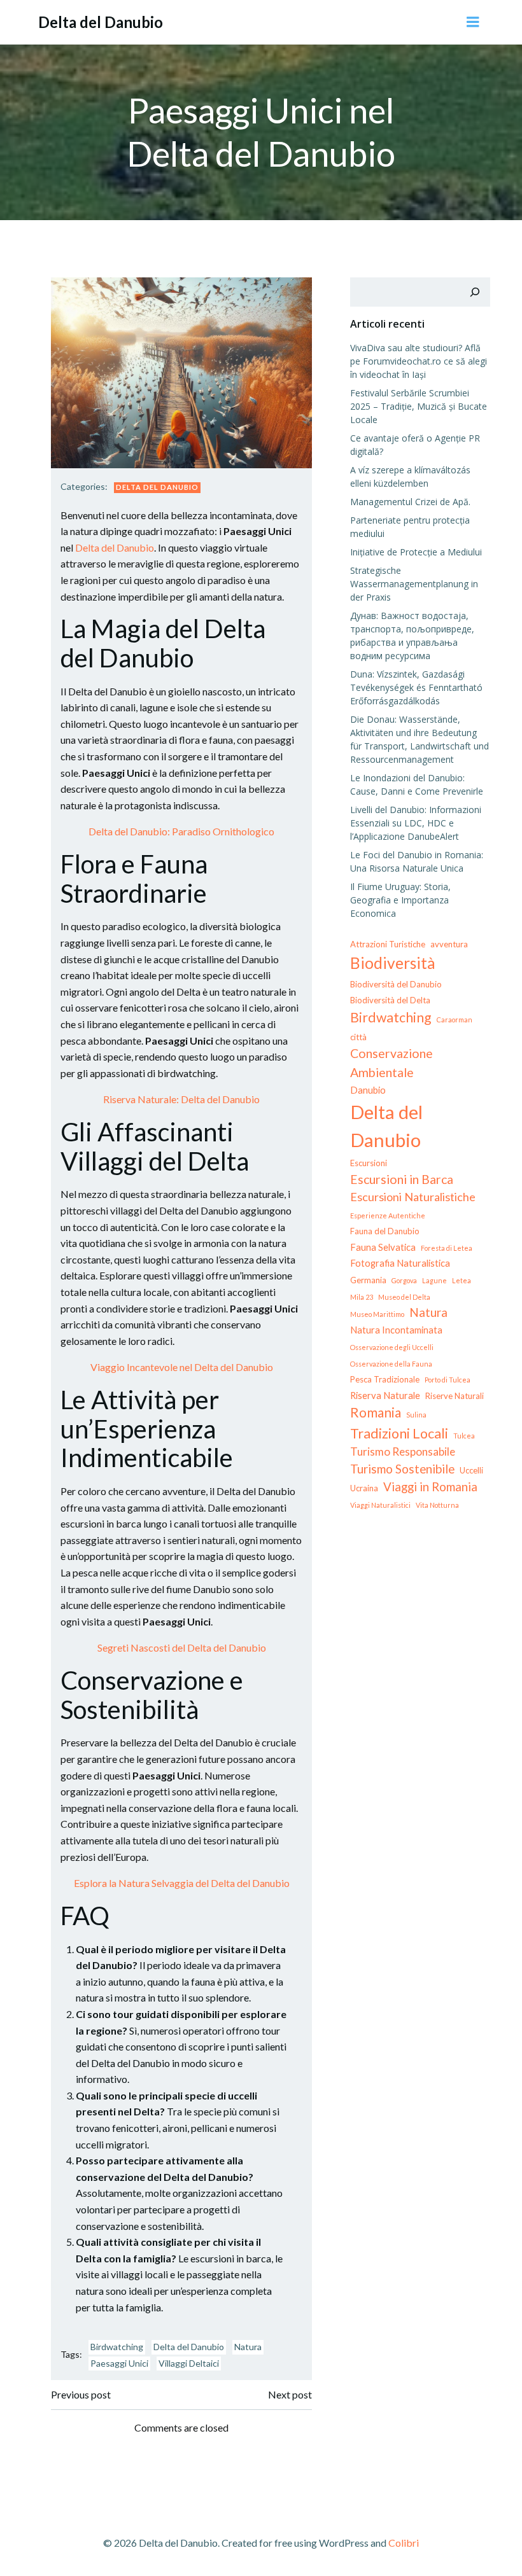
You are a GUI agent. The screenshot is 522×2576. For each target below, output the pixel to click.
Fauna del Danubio (385, 1231)
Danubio (368, 1090)
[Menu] (473, 22)
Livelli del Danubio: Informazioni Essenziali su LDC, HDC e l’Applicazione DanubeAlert (416, 823)
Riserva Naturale (385, 1395)
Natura (248, 2347)
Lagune (434, 1280)
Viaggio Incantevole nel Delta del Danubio (182, 1367)
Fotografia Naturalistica (400, 1263)
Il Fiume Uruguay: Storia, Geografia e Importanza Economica (400, 900)
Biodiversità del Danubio (396, 984)
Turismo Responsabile (403, 1452)
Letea (462, 1280)
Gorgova (404, 1280)
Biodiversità (393, 963)
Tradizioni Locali (399, 1433)
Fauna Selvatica (383, 1247)
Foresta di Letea (447, 1248)
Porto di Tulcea (448, 1380)
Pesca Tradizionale (385, 1379)
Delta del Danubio (157, 487)
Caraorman (455, 1020)
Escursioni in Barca (402, 1179)
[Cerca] (475, 292)
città (358, 1037)
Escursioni (369, 1163)
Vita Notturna (437, 1505)
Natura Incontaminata (396, 1330)
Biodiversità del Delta (390, 1000)
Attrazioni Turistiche (388, 944)
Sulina (416, 1415)
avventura (449, 944)
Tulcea (464, 1436)
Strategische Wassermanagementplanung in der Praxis (414, 584)
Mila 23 (362, 1297)
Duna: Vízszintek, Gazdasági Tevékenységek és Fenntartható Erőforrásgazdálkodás (416, 687)
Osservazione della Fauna (391, 1364)
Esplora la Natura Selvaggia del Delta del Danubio (182, 1883)
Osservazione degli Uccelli (392, 1347)
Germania (368, 1280)
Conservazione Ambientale (391, 1062)
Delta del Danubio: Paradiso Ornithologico (181, 831)
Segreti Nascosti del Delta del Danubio (182, 1647)
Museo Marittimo (377, 1314)
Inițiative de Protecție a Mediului (416, 552)
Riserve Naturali (455, 1396)
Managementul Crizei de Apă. (410, 502)
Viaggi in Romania (430, 1486)
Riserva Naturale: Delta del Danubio (181, 1099)
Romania (376, 1412)
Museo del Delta (404, 1297)
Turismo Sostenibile (402, 1469)
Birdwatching (117, 2347)
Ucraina (364, 1488)
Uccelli (471, 1470)
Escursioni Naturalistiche (413, 1197)
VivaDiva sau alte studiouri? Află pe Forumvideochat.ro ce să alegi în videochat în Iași (419, 361)
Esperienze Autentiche (388, 1215)
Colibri (404, 2543)
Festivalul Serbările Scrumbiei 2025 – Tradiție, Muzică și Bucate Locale (419, 406)
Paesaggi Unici (119, 2363)
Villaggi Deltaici (189, 2363)
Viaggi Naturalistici (380, 1505)
